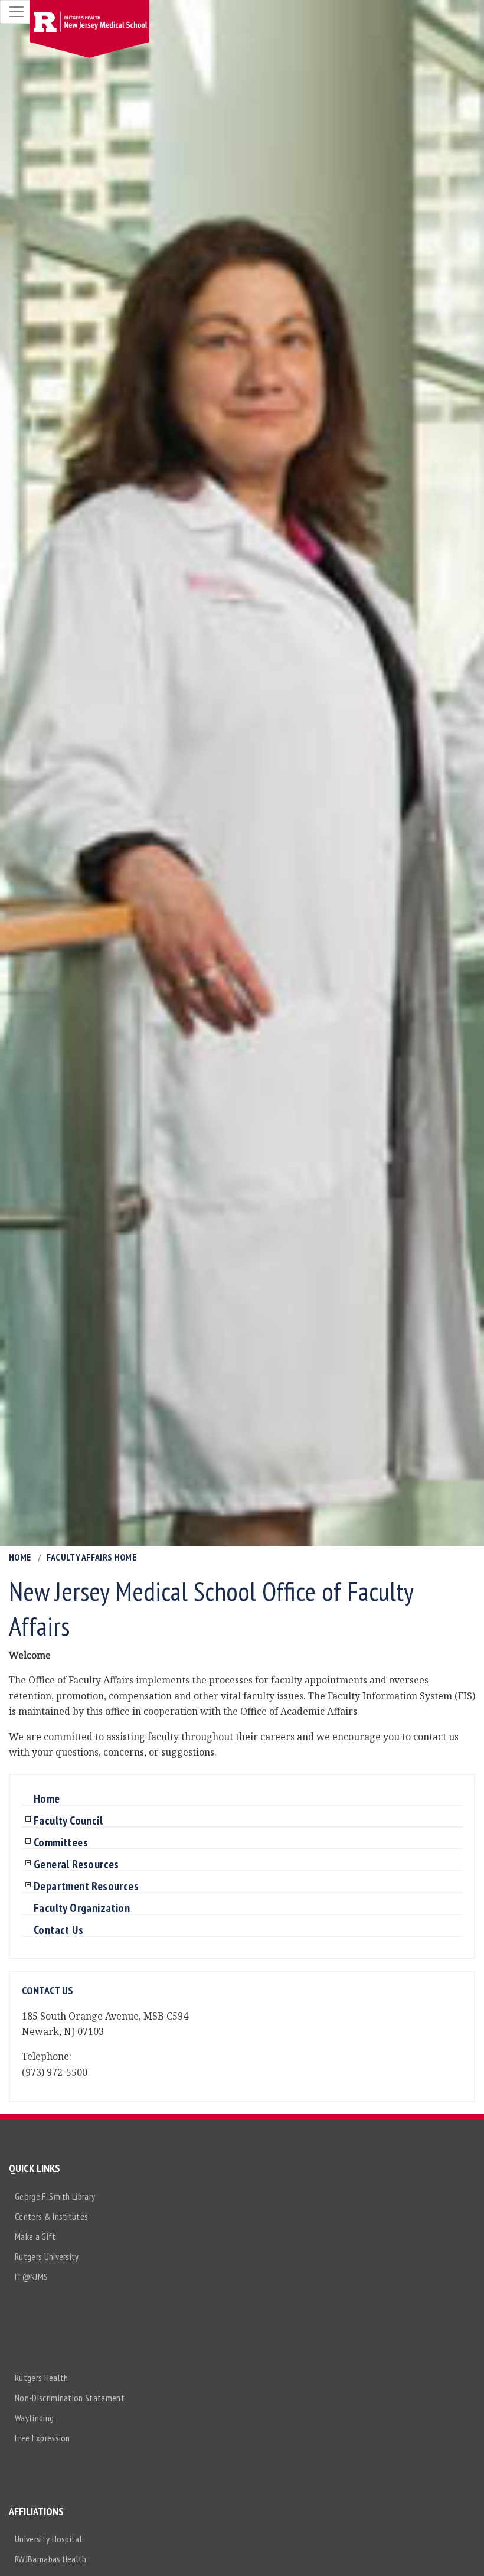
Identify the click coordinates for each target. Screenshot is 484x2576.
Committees (61, 1843)
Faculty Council (68, 1821)
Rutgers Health (41, 2378)
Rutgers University (47, 2256)
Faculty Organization (82, 1909)
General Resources (76, 1865)
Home (20, 1557)
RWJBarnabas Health (51, 2559)
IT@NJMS (31, 2277)
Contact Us (58, 1930)
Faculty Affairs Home (91, 1557)
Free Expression (42, 2438)
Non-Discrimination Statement (70, 2398)
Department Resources (86, 1887)
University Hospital (48, 2539)
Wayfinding (34, 2418)
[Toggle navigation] (17, 12)
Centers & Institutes (51, 2216)
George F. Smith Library (55, 2196)
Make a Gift (35, 2236)
